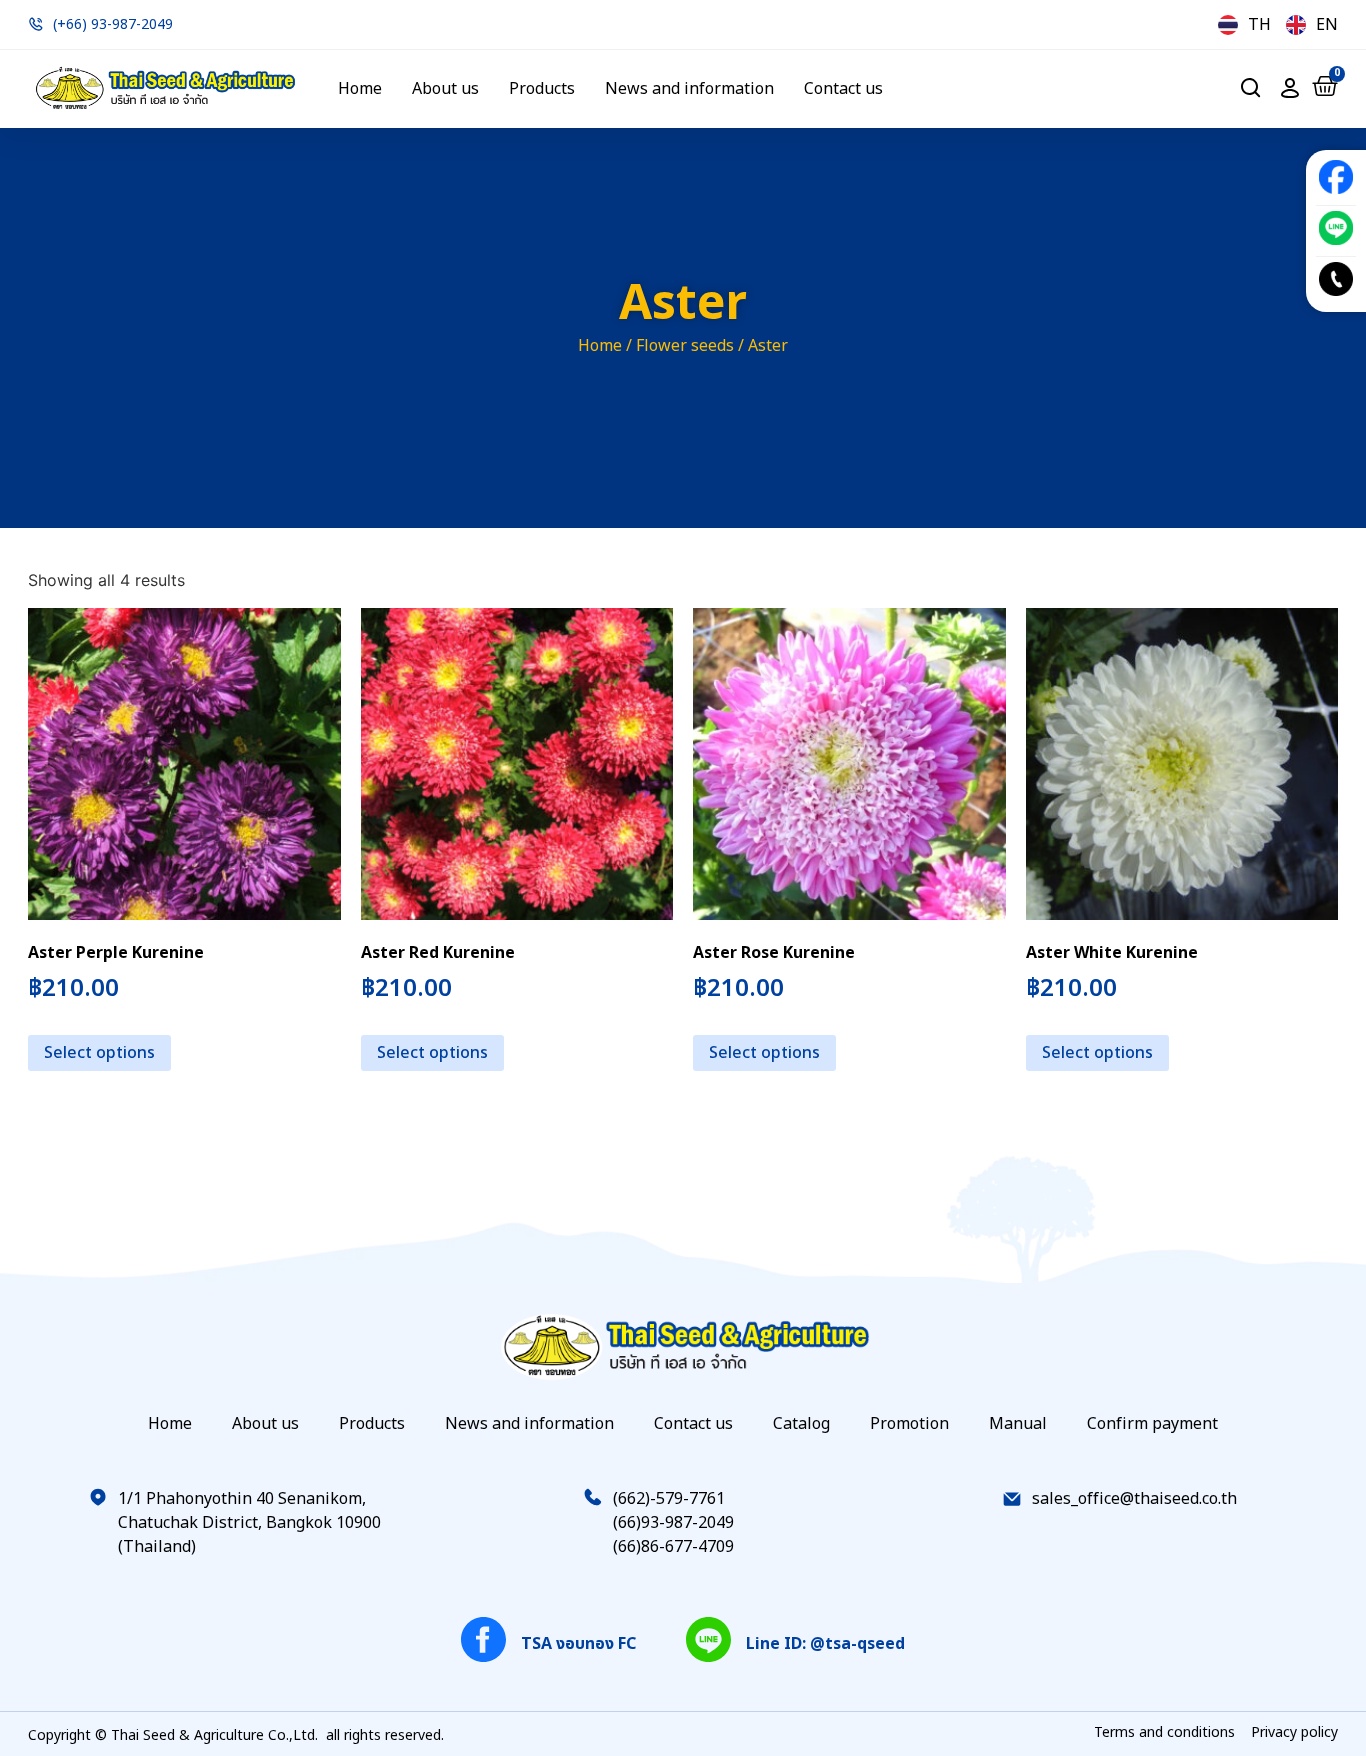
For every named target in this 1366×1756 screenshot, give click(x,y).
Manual (1018, 1424)
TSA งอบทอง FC (578, 1644)
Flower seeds (685, 346)
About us (445, 89)
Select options (99, 1053)
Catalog (801, 1424)
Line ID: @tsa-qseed (825, 1644)
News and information (689, 89)
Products (542, 89)
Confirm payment (1152, 1424)
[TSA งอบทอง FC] (483, 1639)
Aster (683, 304)
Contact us (843, 89)
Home (360, 89)
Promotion (909, 1424)
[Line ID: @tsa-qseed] (708, 1639)
